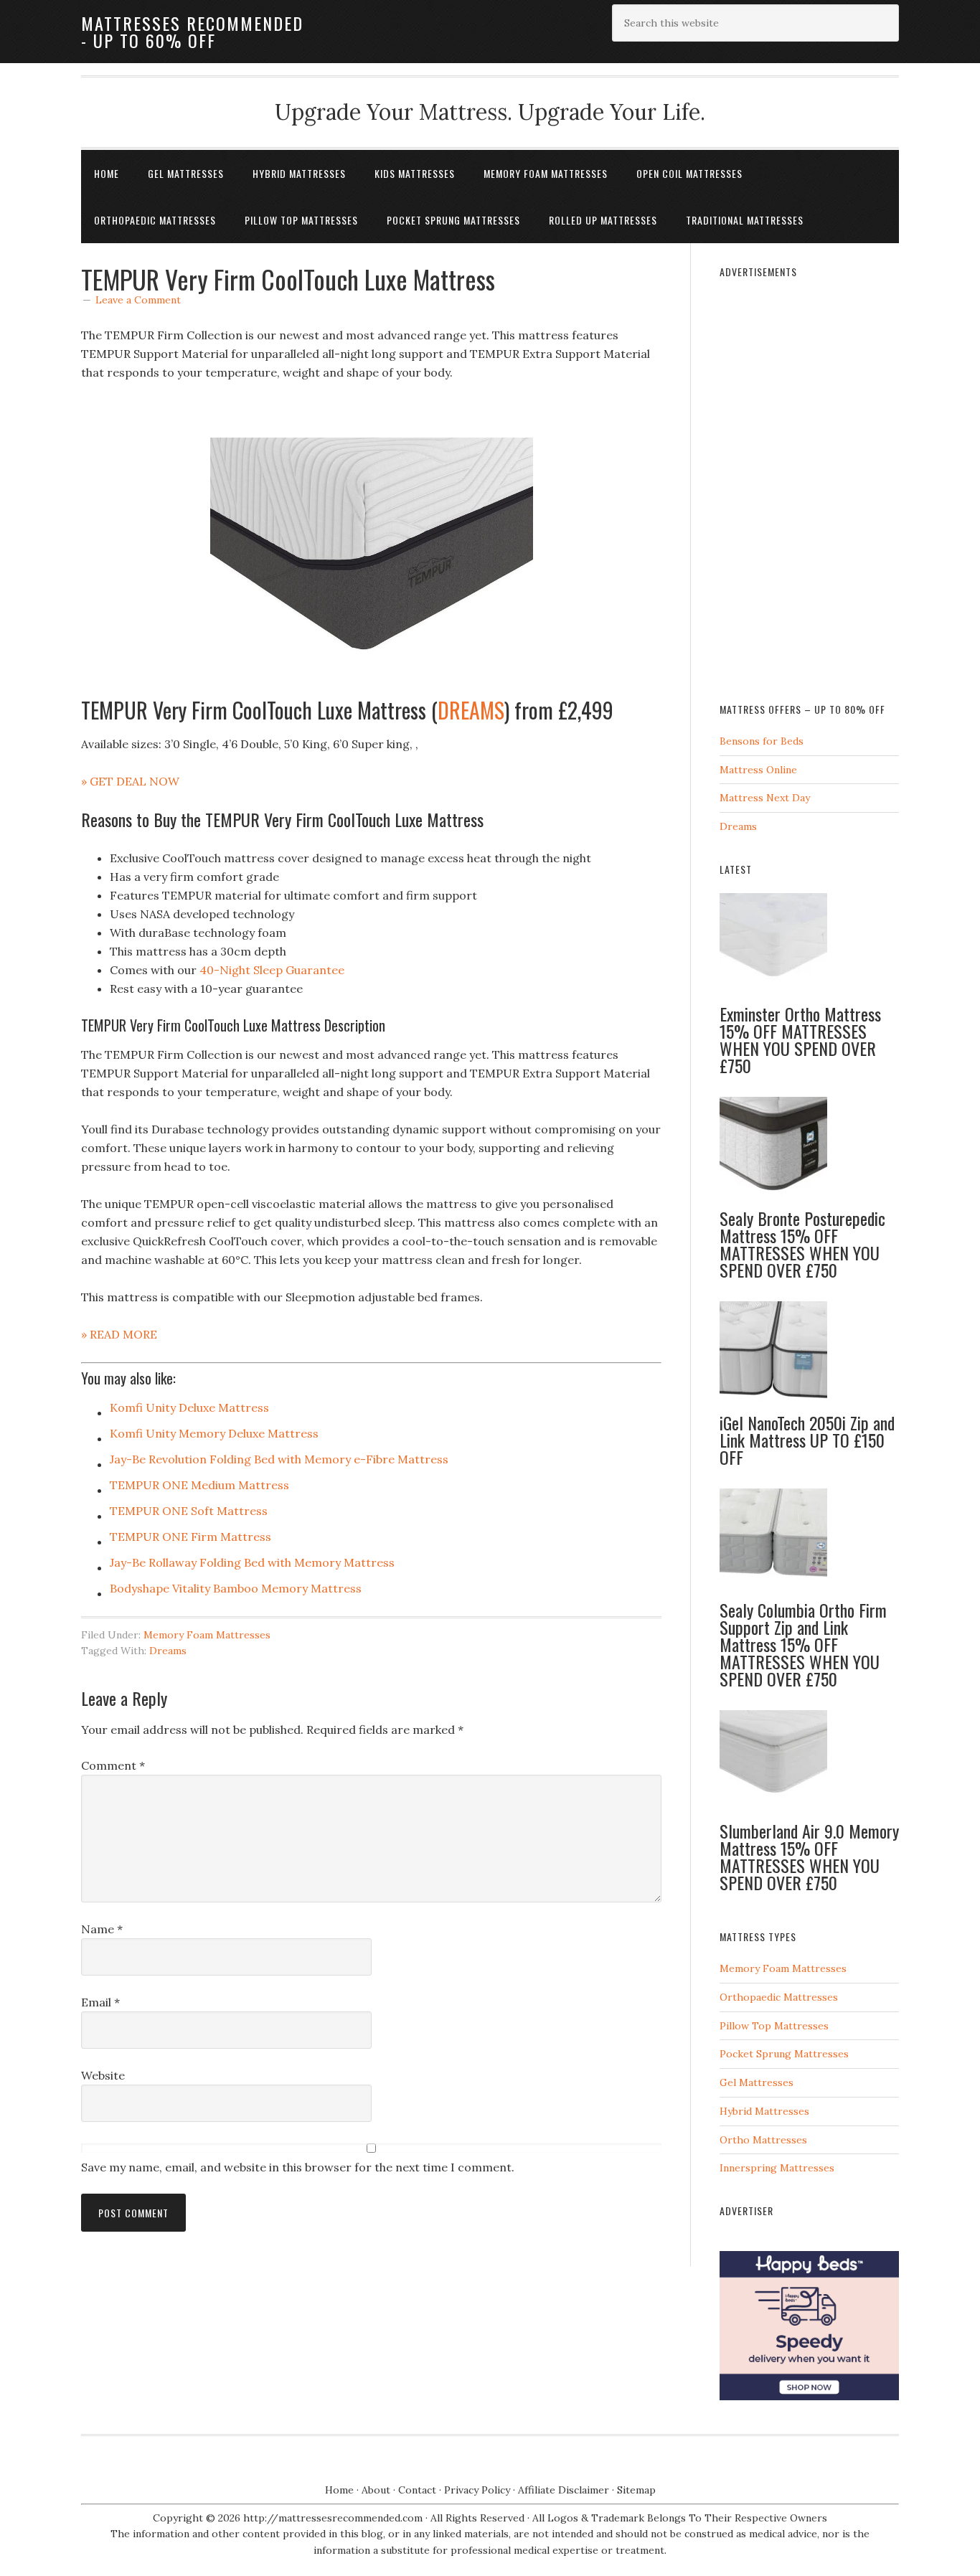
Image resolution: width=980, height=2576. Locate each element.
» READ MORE (119, 1334)
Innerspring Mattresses (777, 2168)
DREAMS (471, 710)
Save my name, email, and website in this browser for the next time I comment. (298, 2167)
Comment (113, 1765)
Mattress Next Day (765, 798)
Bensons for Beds (762, 741)
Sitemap (636, 2490)
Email (100, 2002)
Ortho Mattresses (763, 2140)
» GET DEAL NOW (130, 781)
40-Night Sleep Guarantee (272, 970)
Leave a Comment (138, 300)
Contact (417, 2490)
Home (339, 2490)
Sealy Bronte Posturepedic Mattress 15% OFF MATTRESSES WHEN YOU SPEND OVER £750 (802, 1244)
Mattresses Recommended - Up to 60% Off (192, 32)
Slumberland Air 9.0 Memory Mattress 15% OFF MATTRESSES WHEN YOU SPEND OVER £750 (809, 1856)
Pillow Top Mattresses (774, 2026)
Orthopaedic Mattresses (779, 1997)
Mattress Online (758, 770)
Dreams (168, 1651)
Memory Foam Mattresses (207, 1635)
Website (103, 2075)
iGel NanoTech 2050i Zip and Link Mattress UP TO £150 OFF (807, 1440)
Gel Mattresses (757, 2082)
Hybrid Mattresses (764, 2111)
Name (102, 1929)
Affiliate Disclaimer (564, 2490)
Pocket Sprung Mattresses (784, 2054)
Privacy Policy (477, 2490)
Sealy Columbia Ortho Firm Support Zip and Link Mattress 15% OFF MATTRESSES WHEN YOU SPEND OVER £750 (803, 1644)
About (376, 2490)
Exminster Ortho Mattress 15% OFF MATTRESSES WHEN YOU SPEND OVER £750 (800, 1039)
